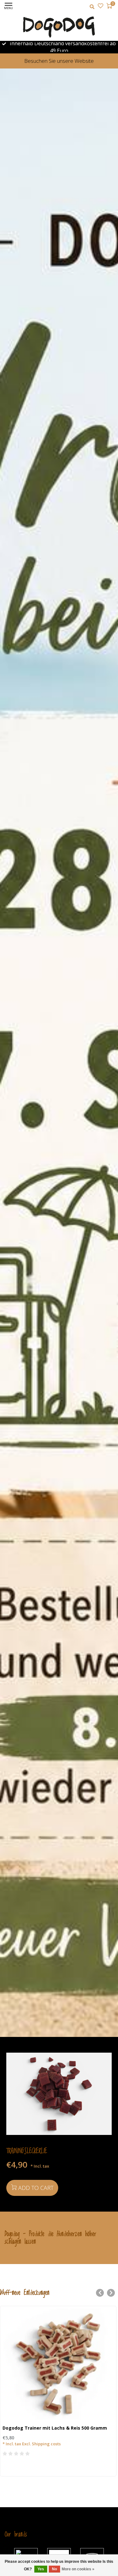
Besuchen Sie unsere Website (59, 61)
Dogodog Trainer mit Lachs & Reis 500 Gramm (55, 2428)
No (54, 2569)
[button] (100, 2293)
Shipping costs (46, 2444)
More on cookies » (78, 2569)
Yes (41, 2569)
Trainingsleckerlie (27, 2151)
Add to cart (36, 2188)
